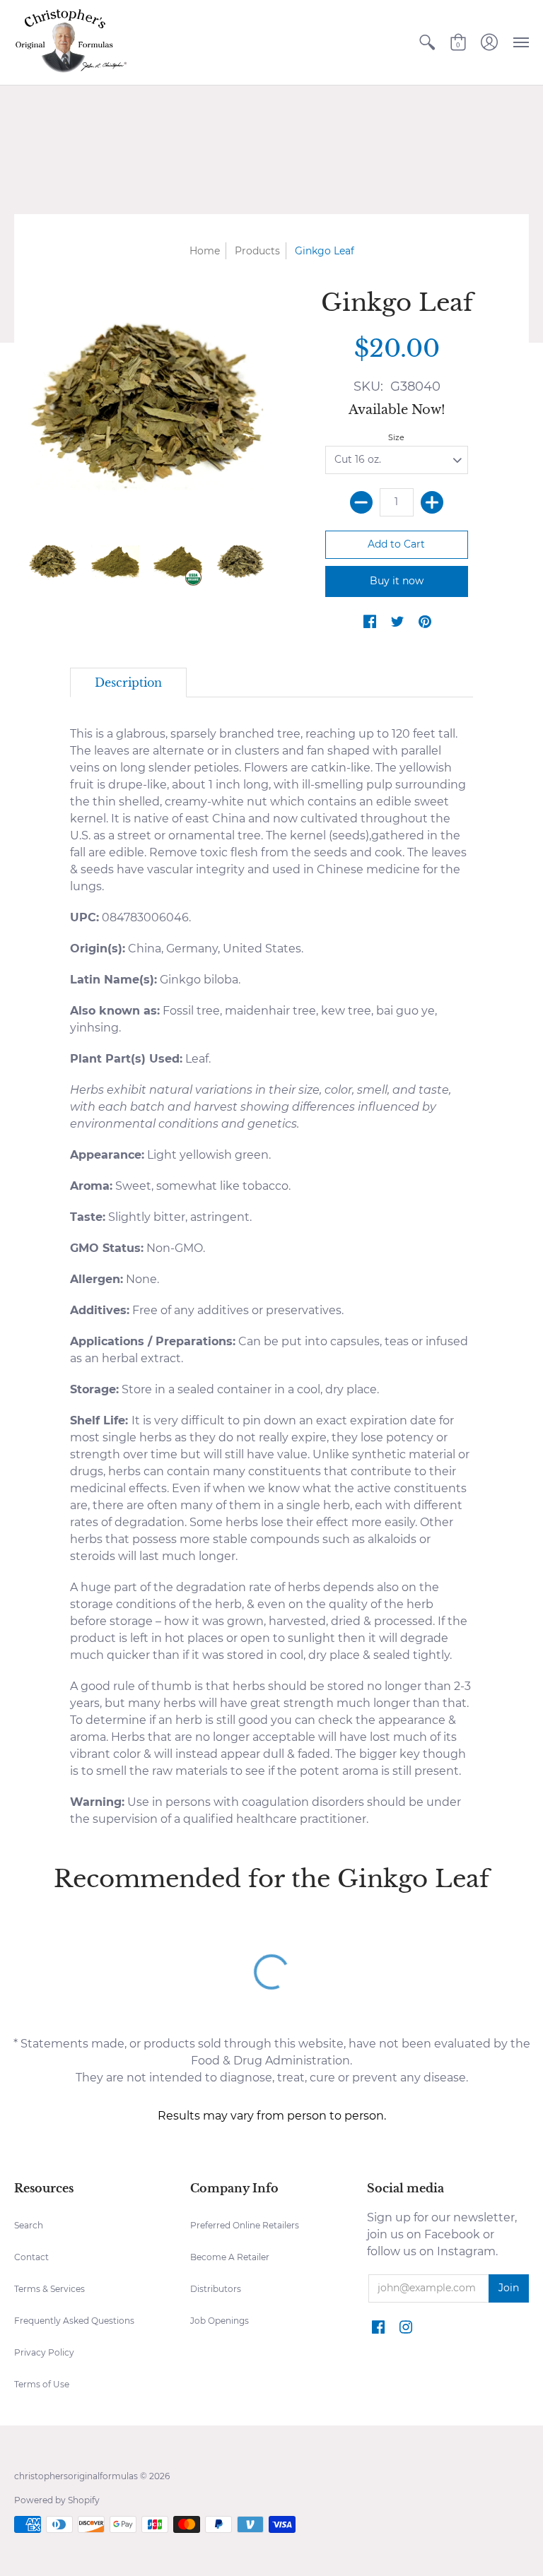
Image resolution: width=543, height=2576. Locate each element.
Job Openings (220, 2321)
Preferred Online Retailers (245, 2225)
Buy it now (397, 581)
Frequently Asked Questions (74, 2321)
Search (29, 2225)
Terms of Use (42, 2384)
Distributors (216, 2289)
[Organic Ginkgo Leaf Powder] (178, 562)
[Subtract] (361, 502)
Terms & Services (49, 2289)
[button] (427, 42)
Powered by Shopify (57, 2500)
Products (257, 251)
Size (396, 437)
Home (205, 251)
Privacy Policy (44, 2352)
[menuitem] (427, 42)
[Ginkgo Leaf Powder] (116, 562)
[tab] (128, 683)
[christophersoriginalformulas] (71, 42)
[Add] (432, 502)
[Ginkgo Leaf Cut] (53, 562)
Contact (31, 2257)
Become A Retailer (230, 2257)
